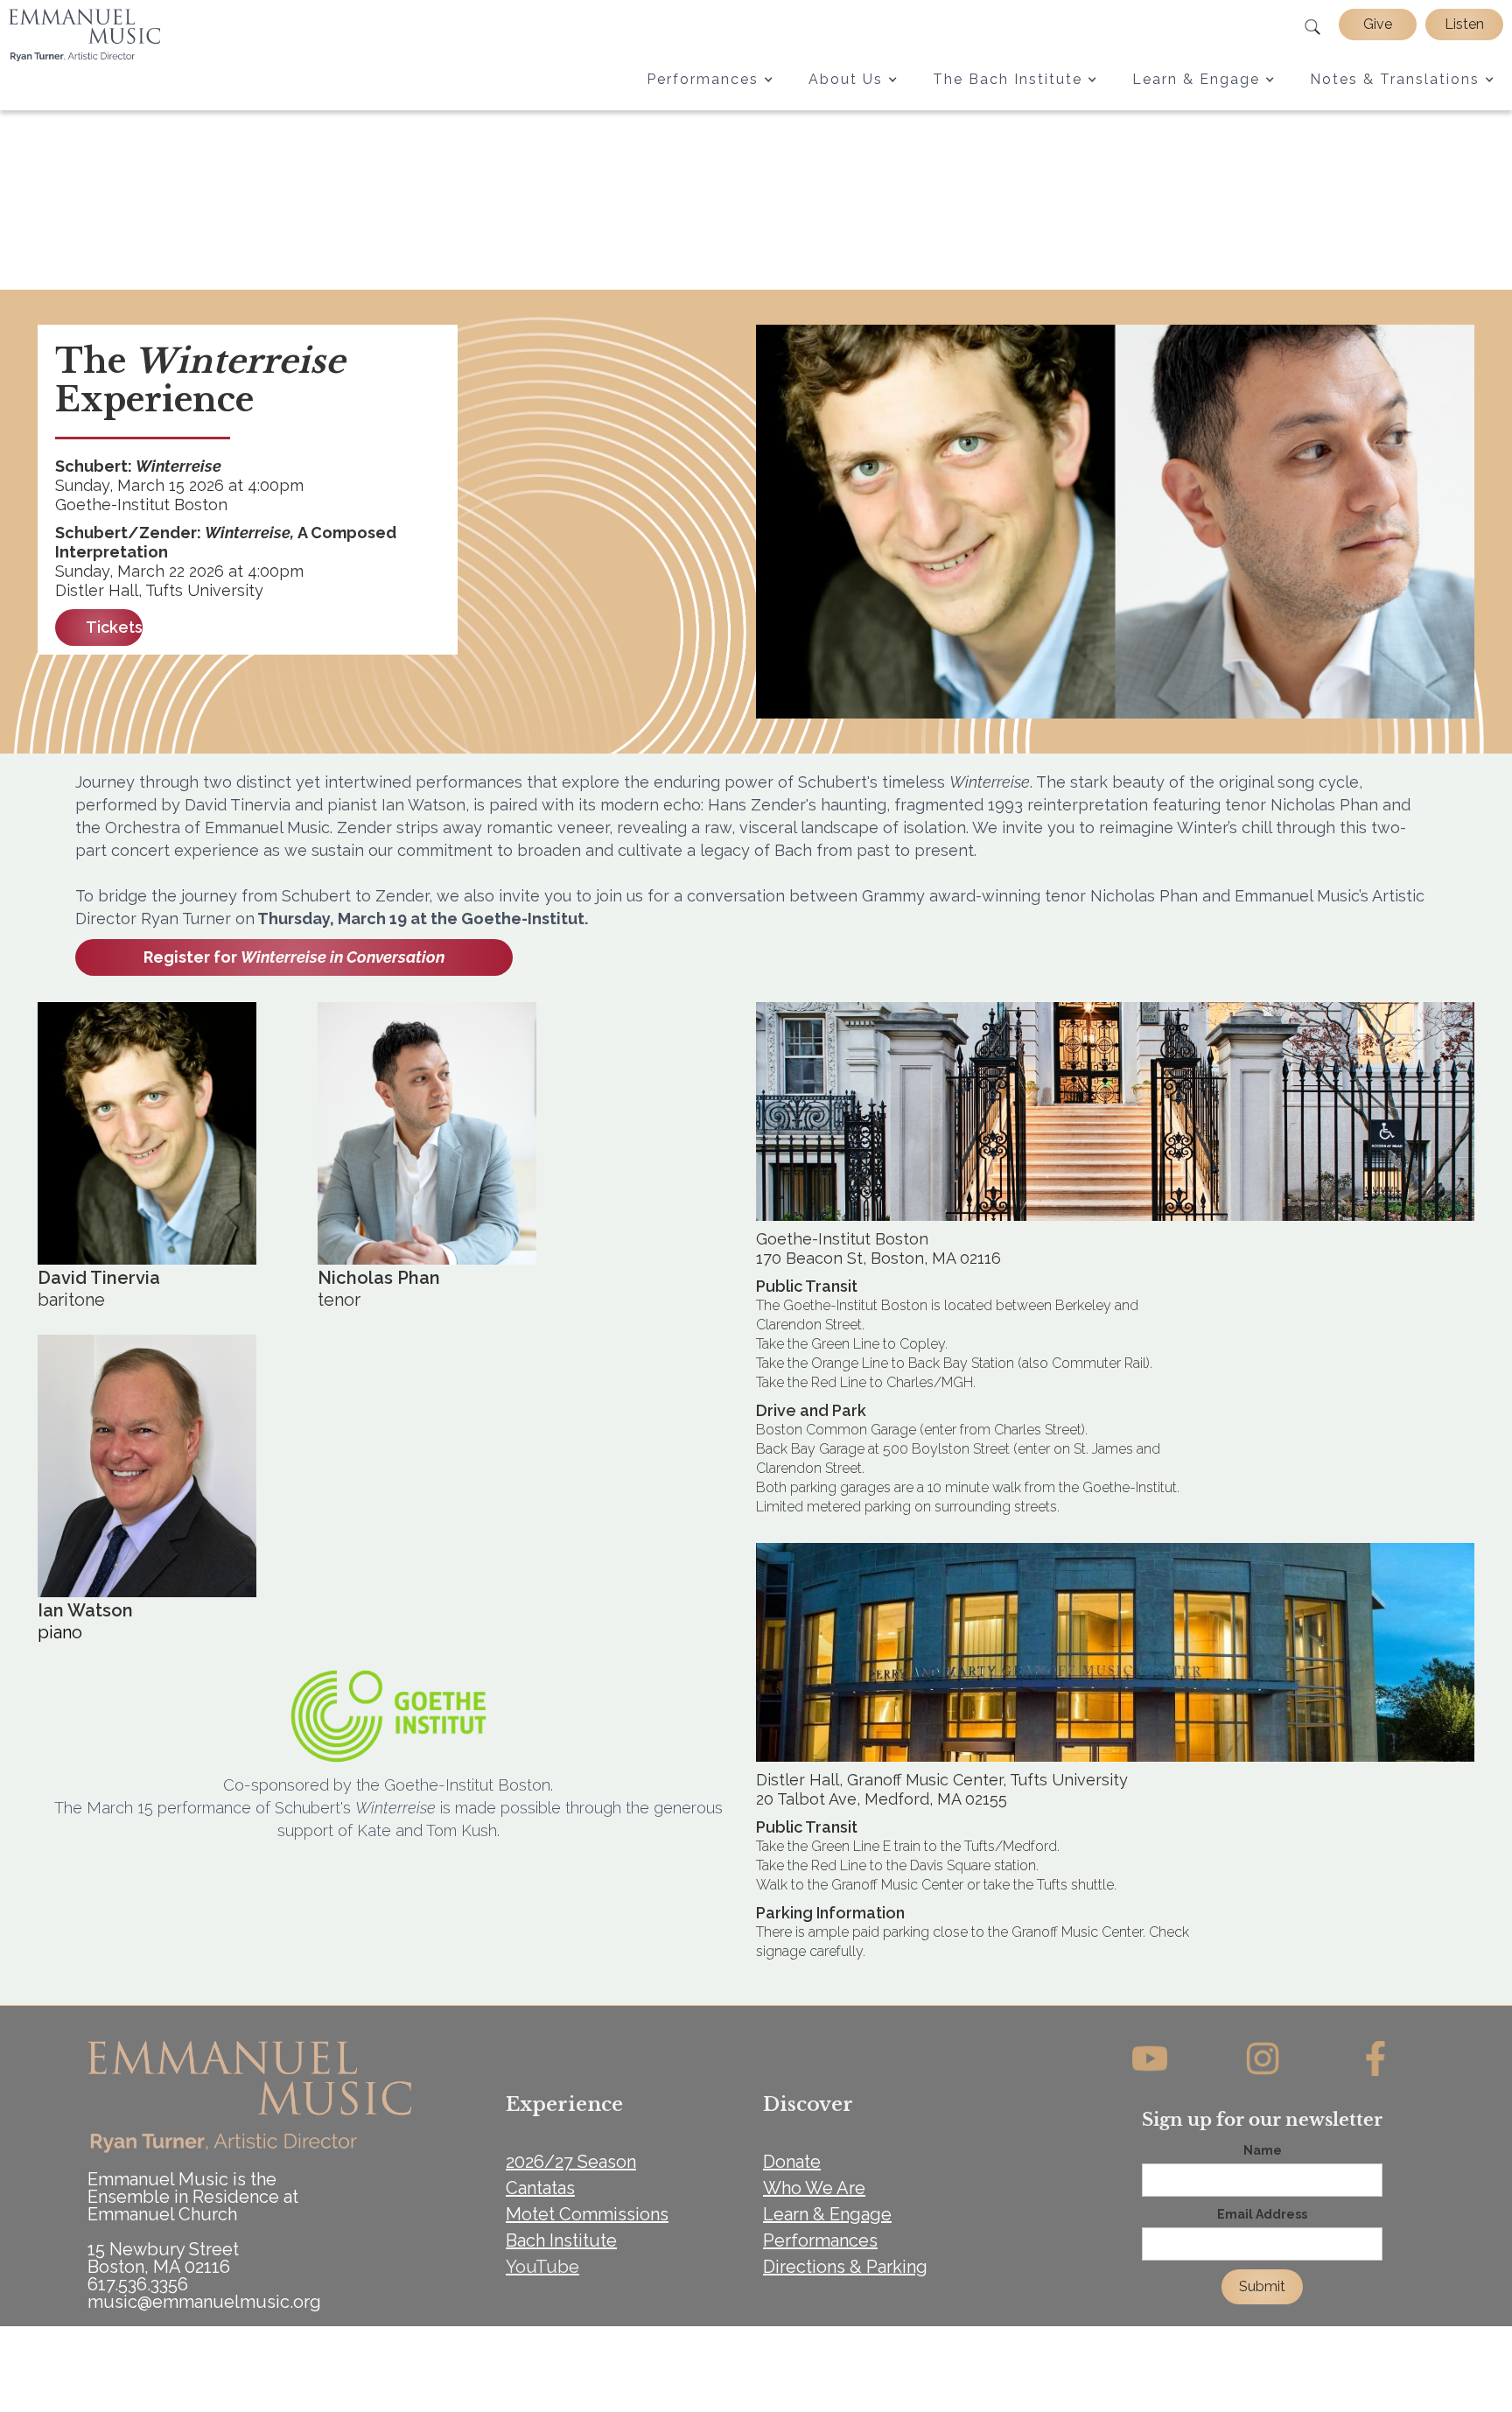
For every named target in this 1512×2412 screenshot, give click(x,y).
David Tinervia (99, 1278)
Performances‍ (820, 2240)
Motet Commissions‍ (587, 2214)
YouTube (542, 2267)
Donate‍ (792, 2162)
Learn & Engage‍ (827, 2214)
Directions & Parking (845, 2267)
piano (60, 1632)
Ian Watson (85, 1610)
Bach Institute (561, 2240)
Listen (1464, 24)
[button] (710, 79)
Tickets (114, 627)
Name (1263, 2150)
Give (1378, 24)
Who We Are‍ (814, 2188)
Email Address (1262, 2214)
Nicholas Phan (379, 1278)
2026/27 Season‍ (571, 2162)
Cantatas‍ (540, 2188)
